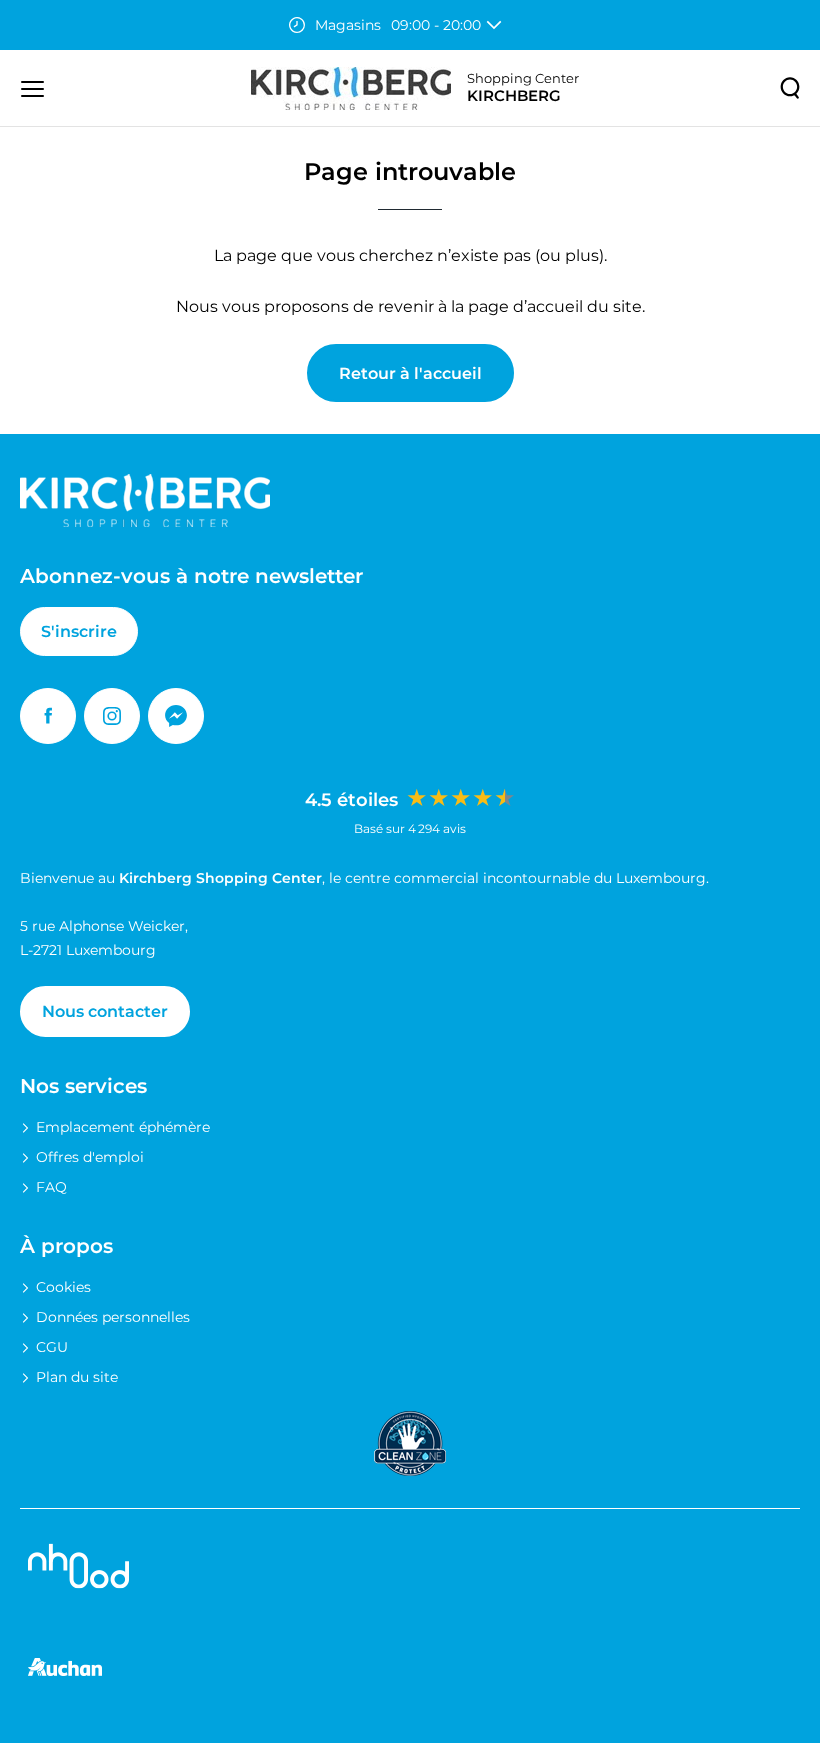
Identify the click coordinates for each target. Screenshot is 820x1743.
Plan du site (77, 1377)
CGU (52, 1347)
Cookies (63, 1287)
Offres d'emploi (90, 1157)
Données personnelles (113, 1317)
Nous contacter (105, 1011)
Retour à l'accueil (410, 373)
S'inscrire (79, 631)
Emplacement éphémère (123, 1127)
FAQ (51, 1187)
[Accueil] (351, 88)
